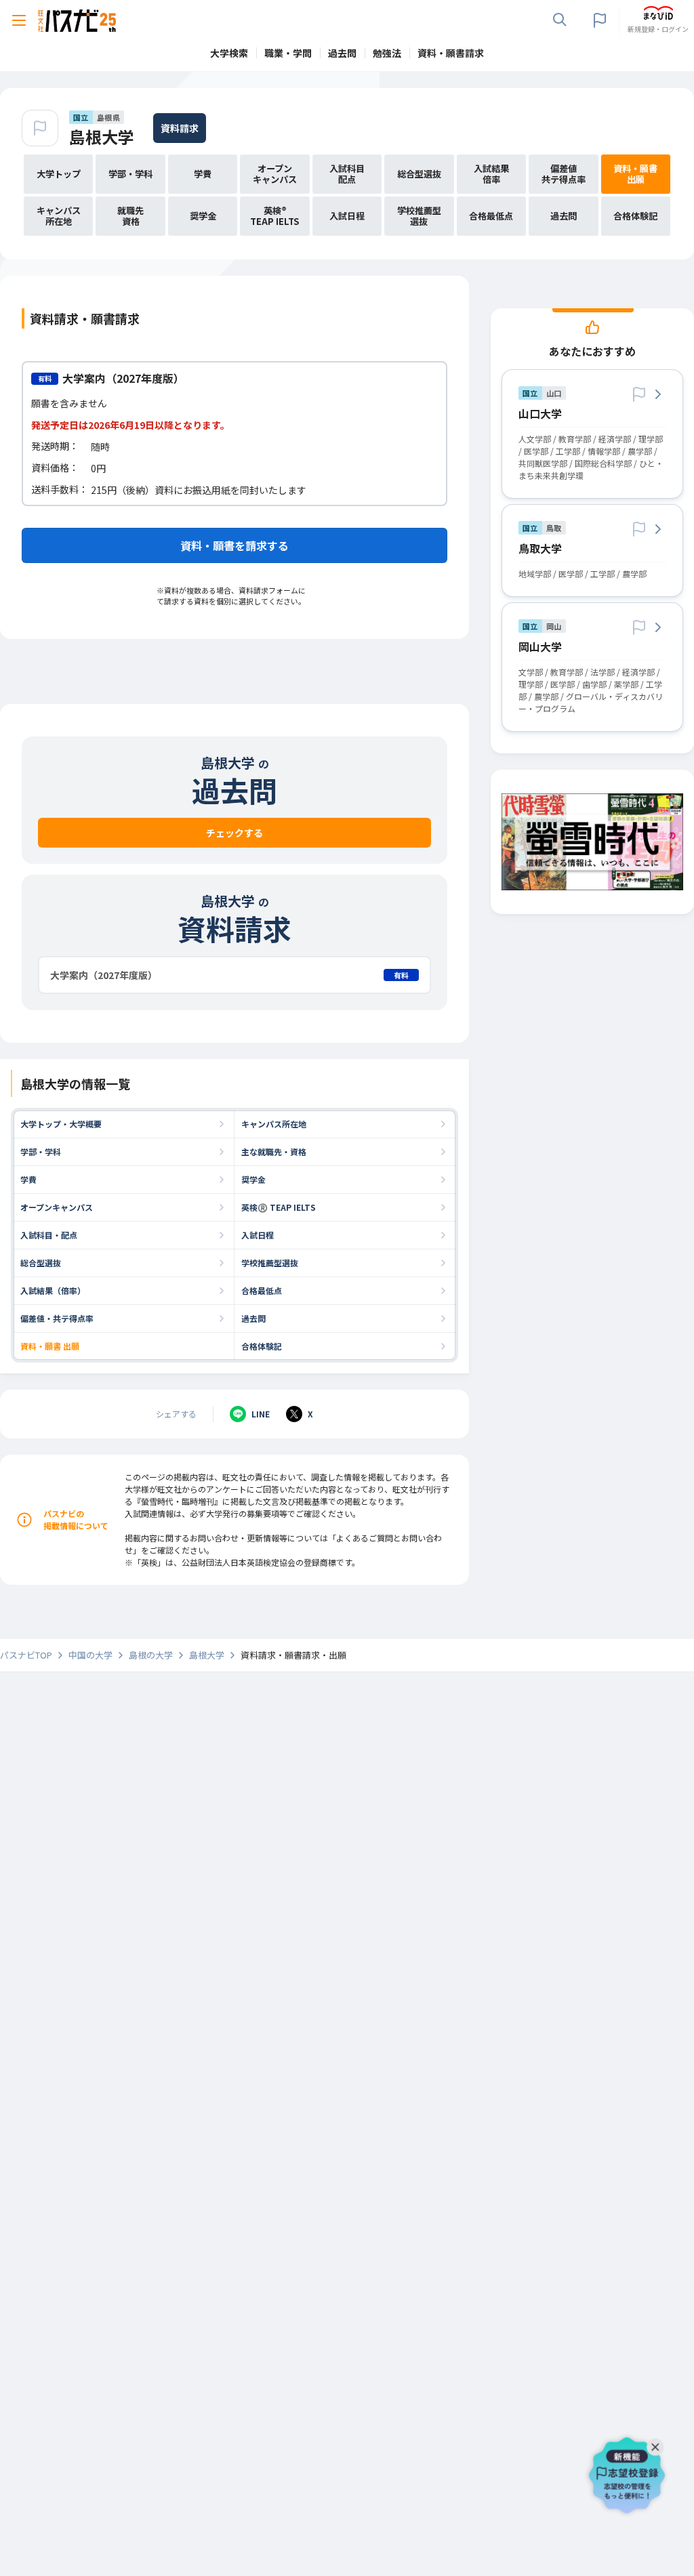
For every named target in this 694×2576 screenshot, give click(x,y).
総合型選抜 (41, 1263)
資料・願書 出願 (50, 1346)
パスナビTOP (26, 1655)
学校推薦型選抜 (270, 1263)
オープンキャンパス (57, 1207)
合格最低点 (262, 1290)
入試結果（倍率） (53, 1290)
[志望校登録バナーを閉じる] (658, 2444)
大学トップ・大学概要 (61, 1124)
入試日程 (258, 1235)
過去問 (253, 1318)
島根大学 (102, 137)
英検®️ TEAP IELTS (279, 1207)
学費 (28, 1179)
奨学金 (253, 1179)
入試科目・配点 (49, 1235)
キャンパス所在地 (274, 1124)
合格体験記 (262, 1346)
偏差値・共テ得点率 (57, 1318)
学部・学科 (41, 1151)
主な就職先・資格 (274, 1151)
